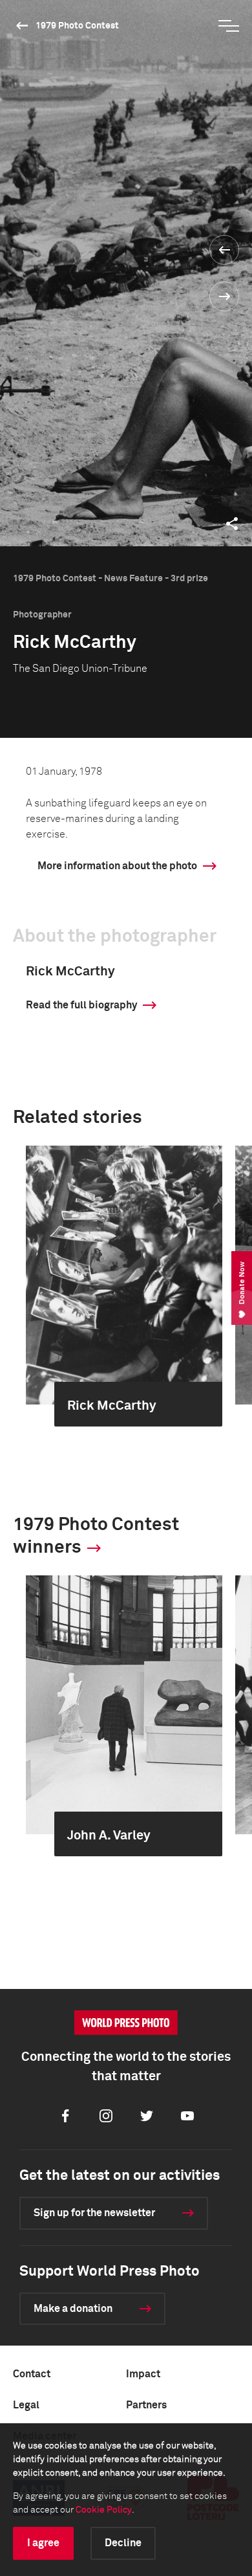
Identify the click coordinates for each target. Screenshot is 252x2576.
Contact (32, 2374)
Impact (143, 2374)
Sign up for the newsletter (94, 2213)
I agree (43, 2543)
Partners (146, 2405)
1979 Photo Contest (77, 26)
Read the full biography (81, 1005)
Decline (123, 2543)
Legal (26, 2405)
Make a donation (73, 2309)
